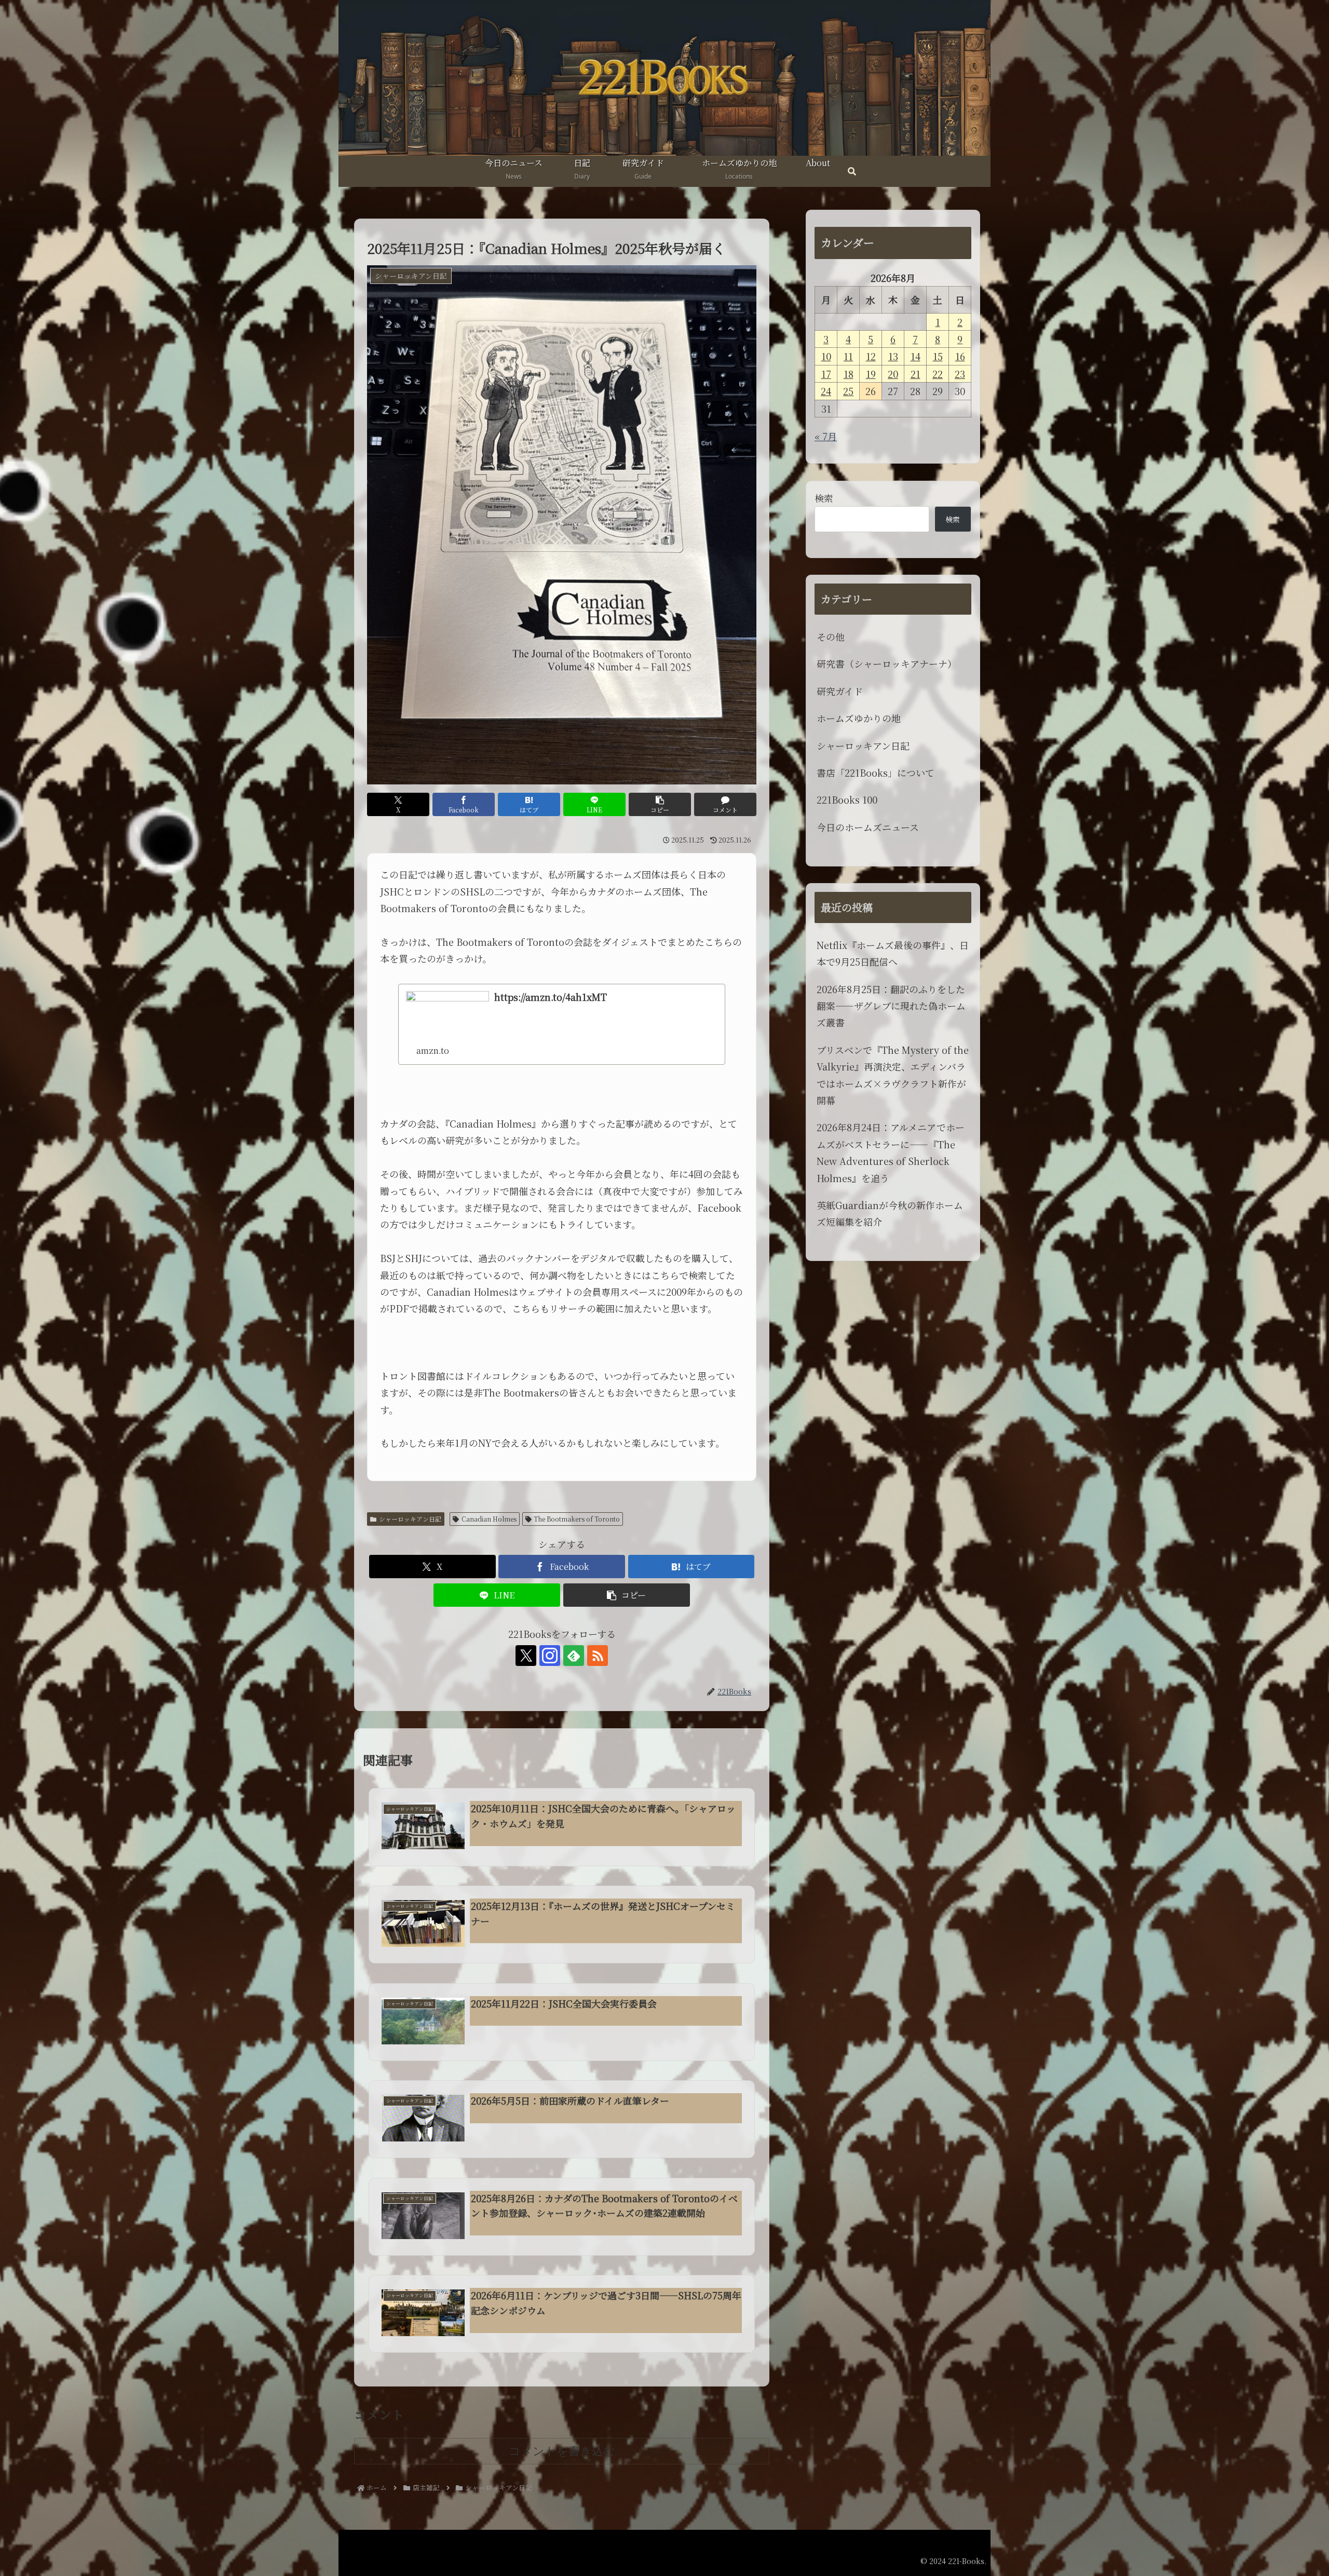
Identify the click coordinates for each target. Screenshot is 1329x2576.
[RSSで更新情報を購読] (598, 1656)
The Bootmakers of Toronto (577, 1519)
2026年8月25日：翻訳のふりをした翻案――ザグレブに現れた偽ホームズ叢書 (891, 1006)
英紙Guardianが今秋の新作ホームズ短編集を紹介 (890, 1213)
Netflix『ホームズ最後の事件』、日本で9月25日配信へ (893, 953)
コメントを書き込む (562, 2451)
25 (848, 391)
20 (893, 374)
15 (938, 356)
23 (960, 374)
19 (871, 374)
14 (916, 356)
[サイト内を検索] (852, 172)
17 (826, 374)
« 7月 (826, 436)
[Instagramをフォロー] (550, 1656)
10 (826, 356)
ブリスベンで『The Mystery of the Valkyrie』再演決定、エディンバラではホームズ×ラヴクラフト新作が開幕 (893, 1075)
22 (938, 374)
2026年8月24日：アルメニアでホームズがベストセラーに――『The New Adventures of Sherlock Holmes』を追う (891, 1152)
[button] (660, 804)
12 (871, 356)
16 (960, 356)
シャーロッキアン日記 (410, 1519)
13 (893, 356)
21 (916, 374)
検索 (824, 498)
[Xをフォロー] (526, 1656)
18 (849, 374)
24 (826, 391)
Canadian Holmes (489, 1519)
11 (848, 356)
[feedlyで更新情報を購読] (574, 1656)
